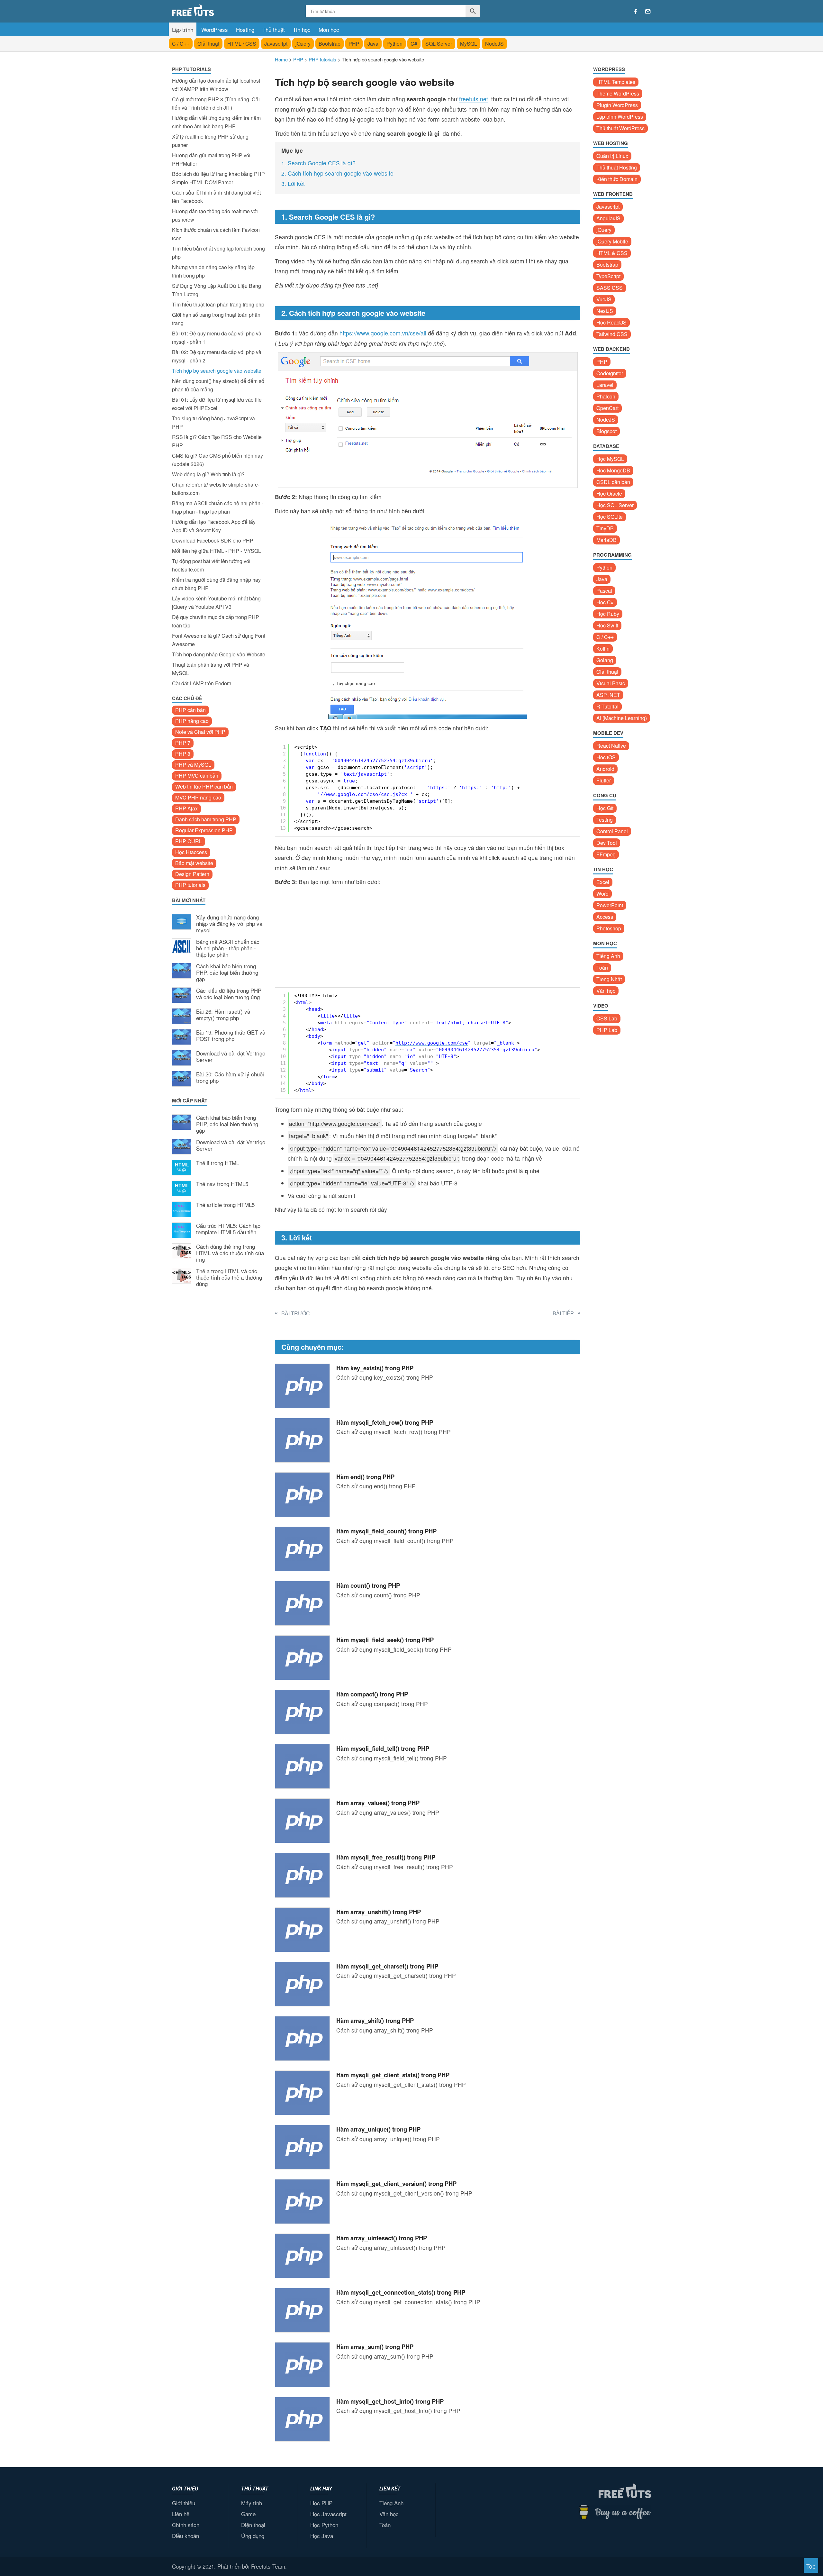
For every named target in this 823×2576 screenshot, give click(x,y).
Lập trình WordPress (620, 117)
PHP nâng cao (192, 721)
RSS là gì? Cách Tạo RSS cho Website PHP (217, 441)
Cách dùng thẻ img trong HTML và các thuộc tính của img (230, 1253)
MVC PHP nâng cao (198, 797)
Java (373, 44)
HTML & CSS (612, 253)
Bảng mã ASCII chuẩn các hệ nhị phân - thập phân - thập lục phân (218, 507)
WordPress (215, 29)
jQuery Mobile (612, 241)
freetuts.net (474, 99)
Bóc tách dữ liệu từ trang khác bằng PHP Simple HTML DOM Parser (218, 178)
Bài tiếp (563, 1313)
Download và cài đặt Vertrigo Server (231, 1057)
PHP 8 (183, 754)
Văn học (606, 991)
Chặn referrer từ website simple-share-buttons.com (216, 489)
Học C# (605, 602)
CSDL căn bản (613, 482)
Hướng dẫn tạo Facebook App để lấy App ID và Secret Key (214, 526)
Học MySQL (610, 459)
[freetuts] (221, 10)
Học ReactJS (611, 322)
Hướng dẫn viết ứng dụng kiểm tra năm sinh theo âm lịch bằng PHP (216, 122)
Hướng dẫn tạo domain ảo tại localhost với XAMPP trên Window (216, 85)
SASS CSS (610, 288)
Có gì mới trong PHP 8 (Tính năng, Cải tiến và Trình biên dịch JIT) (216, 103)
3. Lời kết (293, 183)
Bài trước (296, 1313)
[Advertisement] (219, 1398)
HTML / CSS (242, 44)
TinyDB (605, 528)
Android (605, 769)
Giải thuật (208, 44)
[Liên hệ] (648, 12)
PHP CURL (189, 841)
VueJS (604, 299)
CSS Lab (607, 1018)
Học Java (322, 2536)
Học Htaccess (191, 852)
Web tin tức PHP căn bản (204, 786)
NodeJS (494, 44)
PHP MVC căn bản (197, 776)
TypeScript (608, 276)
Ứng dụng (253, 2536)
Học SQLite (610, 517)
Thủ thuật (274, 29)
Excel (603, 882)
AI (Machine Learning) (622, 718)
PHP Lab (607, 1030)
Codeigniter (610, 373)
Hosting (245, 29)
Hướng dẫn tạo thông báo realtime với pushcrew (215, 215)
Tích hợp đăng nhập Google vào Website (219, 654)
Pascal (604, 591)
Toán (602, 968)
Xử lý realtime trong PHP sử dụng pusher (210, 141)
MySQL (469, 44)
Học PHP (321, 2503)
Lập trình (183, 29)
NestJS (605, 311)
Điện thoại (253, 2525)
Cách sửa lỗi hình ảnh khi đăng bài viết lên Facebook (216, 197)
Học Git (605, 808)
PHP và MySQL (193, 765)
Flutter (604, 780)
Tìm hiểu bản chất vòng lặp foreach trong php (218, 253)
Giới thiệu (184, 2503)
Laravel (605, 385)
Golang (605, 660)
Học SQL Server (615, 505)
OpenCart (607, 408)
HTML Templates (616, 82)
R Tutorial (607, 706)
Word (602, 894)
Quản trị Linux (612, 156)
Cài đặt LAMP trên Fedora (202, 683)
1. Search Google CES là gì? (319, 163)
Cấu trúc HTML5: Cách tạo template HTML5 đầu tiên (228, 1229)
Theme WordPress (618, 93)
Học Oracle (609, 493)
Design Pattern (192, 874)
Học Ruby (608, 614)
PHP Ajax (186, 808)
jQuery (303, 44)
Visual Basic (611, 683)
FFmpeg (606, 854)
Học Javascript (328, 2514)
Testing (605, 820)
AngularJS (608, 218)
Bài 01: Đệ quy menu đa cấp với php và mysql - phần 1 (217, 338)
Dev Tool (607, 843)
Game (248, 2514)
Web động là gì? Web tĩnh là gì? (208, 474)
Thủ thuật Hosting (617, 167)
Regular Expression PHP (204, 830)
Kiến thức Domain (617, 179)
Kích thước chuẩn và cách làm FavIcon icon (216, 234)
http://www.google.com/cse (432, 1043)
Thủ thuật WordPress (620, 128)
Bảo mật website (194, 863)
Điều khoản (185, 2536)
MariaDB (606, 540)
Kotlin (603, 649)
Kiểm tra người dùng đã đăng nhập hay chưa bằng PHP (216, 584)
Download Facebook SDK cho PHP (213, 540)
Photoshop (609, 928)
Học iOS (606, 757)
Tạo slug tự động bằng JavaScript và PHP (213, 422)
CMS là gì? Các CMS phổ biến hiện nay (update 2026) (217, 460)
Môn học (329, 29)
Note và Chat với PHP (200, 732)
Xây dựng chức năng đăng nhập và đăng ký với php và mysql (229, 924)
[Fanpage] (636, 12)
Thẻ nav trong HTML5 (222, 1184)
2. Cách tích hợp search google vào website (337, 173)
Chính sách (186, 2525)
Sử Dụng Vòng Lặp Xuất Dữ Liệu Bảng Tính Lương (217, 290)
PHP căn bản (190, 710)
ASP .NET (608, 695)
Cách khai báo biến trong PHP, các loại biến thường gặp (227, 973)
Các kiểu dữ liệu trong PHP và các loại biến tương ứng (229, 994)
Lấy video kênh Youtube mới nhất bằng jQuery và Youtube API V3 (216, 603)
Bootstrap (330, 44)
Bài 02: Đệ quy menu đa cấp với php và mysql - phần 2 (217, 356)
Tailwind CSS (612, 334)
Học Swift (607, 625)
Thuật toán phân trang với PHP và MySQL (211, 669)
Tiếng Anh (608, 956)
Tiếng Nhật (609, 979)
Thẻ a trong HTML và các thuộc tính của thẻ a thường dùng (229, 1278)
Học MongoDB (613, 470)
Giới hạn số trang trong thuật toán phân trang (216, 319)
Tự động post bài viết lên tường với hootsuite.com (211, 565)
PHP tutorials (190, 885)
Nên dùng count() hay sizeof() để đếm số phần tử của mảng (218, 385)
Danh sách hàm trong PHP (206, 819)
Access (605, 917)
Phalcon (606, 396)
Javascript (276, 44)
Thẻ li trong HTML (218, 1163)
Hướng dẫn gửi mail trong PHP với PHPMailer (211, 159)
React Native (611, 746)
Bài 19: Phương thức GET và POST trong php (231, 1036)
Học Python (324, 2525)
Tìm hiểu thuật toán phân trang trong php (218, 304)
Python (394, 44)
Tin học (302, 29)
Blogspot (606, 431)
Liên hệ (181, 2514)
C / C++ (181, 44)
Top (811, 2566)
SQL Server (439, 44)
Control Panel (612, 831)
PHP (354, 44)
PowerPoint (610, 905)
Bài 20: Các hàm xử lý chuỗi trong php (230, 1078)
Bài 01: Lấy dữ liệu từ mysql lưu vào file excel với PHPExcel (217, 404)
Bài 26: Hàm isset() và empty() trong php (223, 1015)
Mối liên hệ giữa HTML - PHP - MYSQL (217, 551)
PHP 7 (183, 743)
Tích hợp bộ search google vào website (217, 371)
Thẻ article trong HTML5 (225, 1205)
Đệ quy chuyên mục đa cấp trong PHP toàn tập (216, 621)
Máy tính (252, 2503)
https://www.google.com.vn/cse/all (383, 333)
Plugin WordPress (617, 105)
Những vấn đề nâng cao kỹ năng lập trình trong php (213, 271)
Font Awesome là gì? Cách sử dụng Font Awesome (219, 640)
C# (414, 44)
